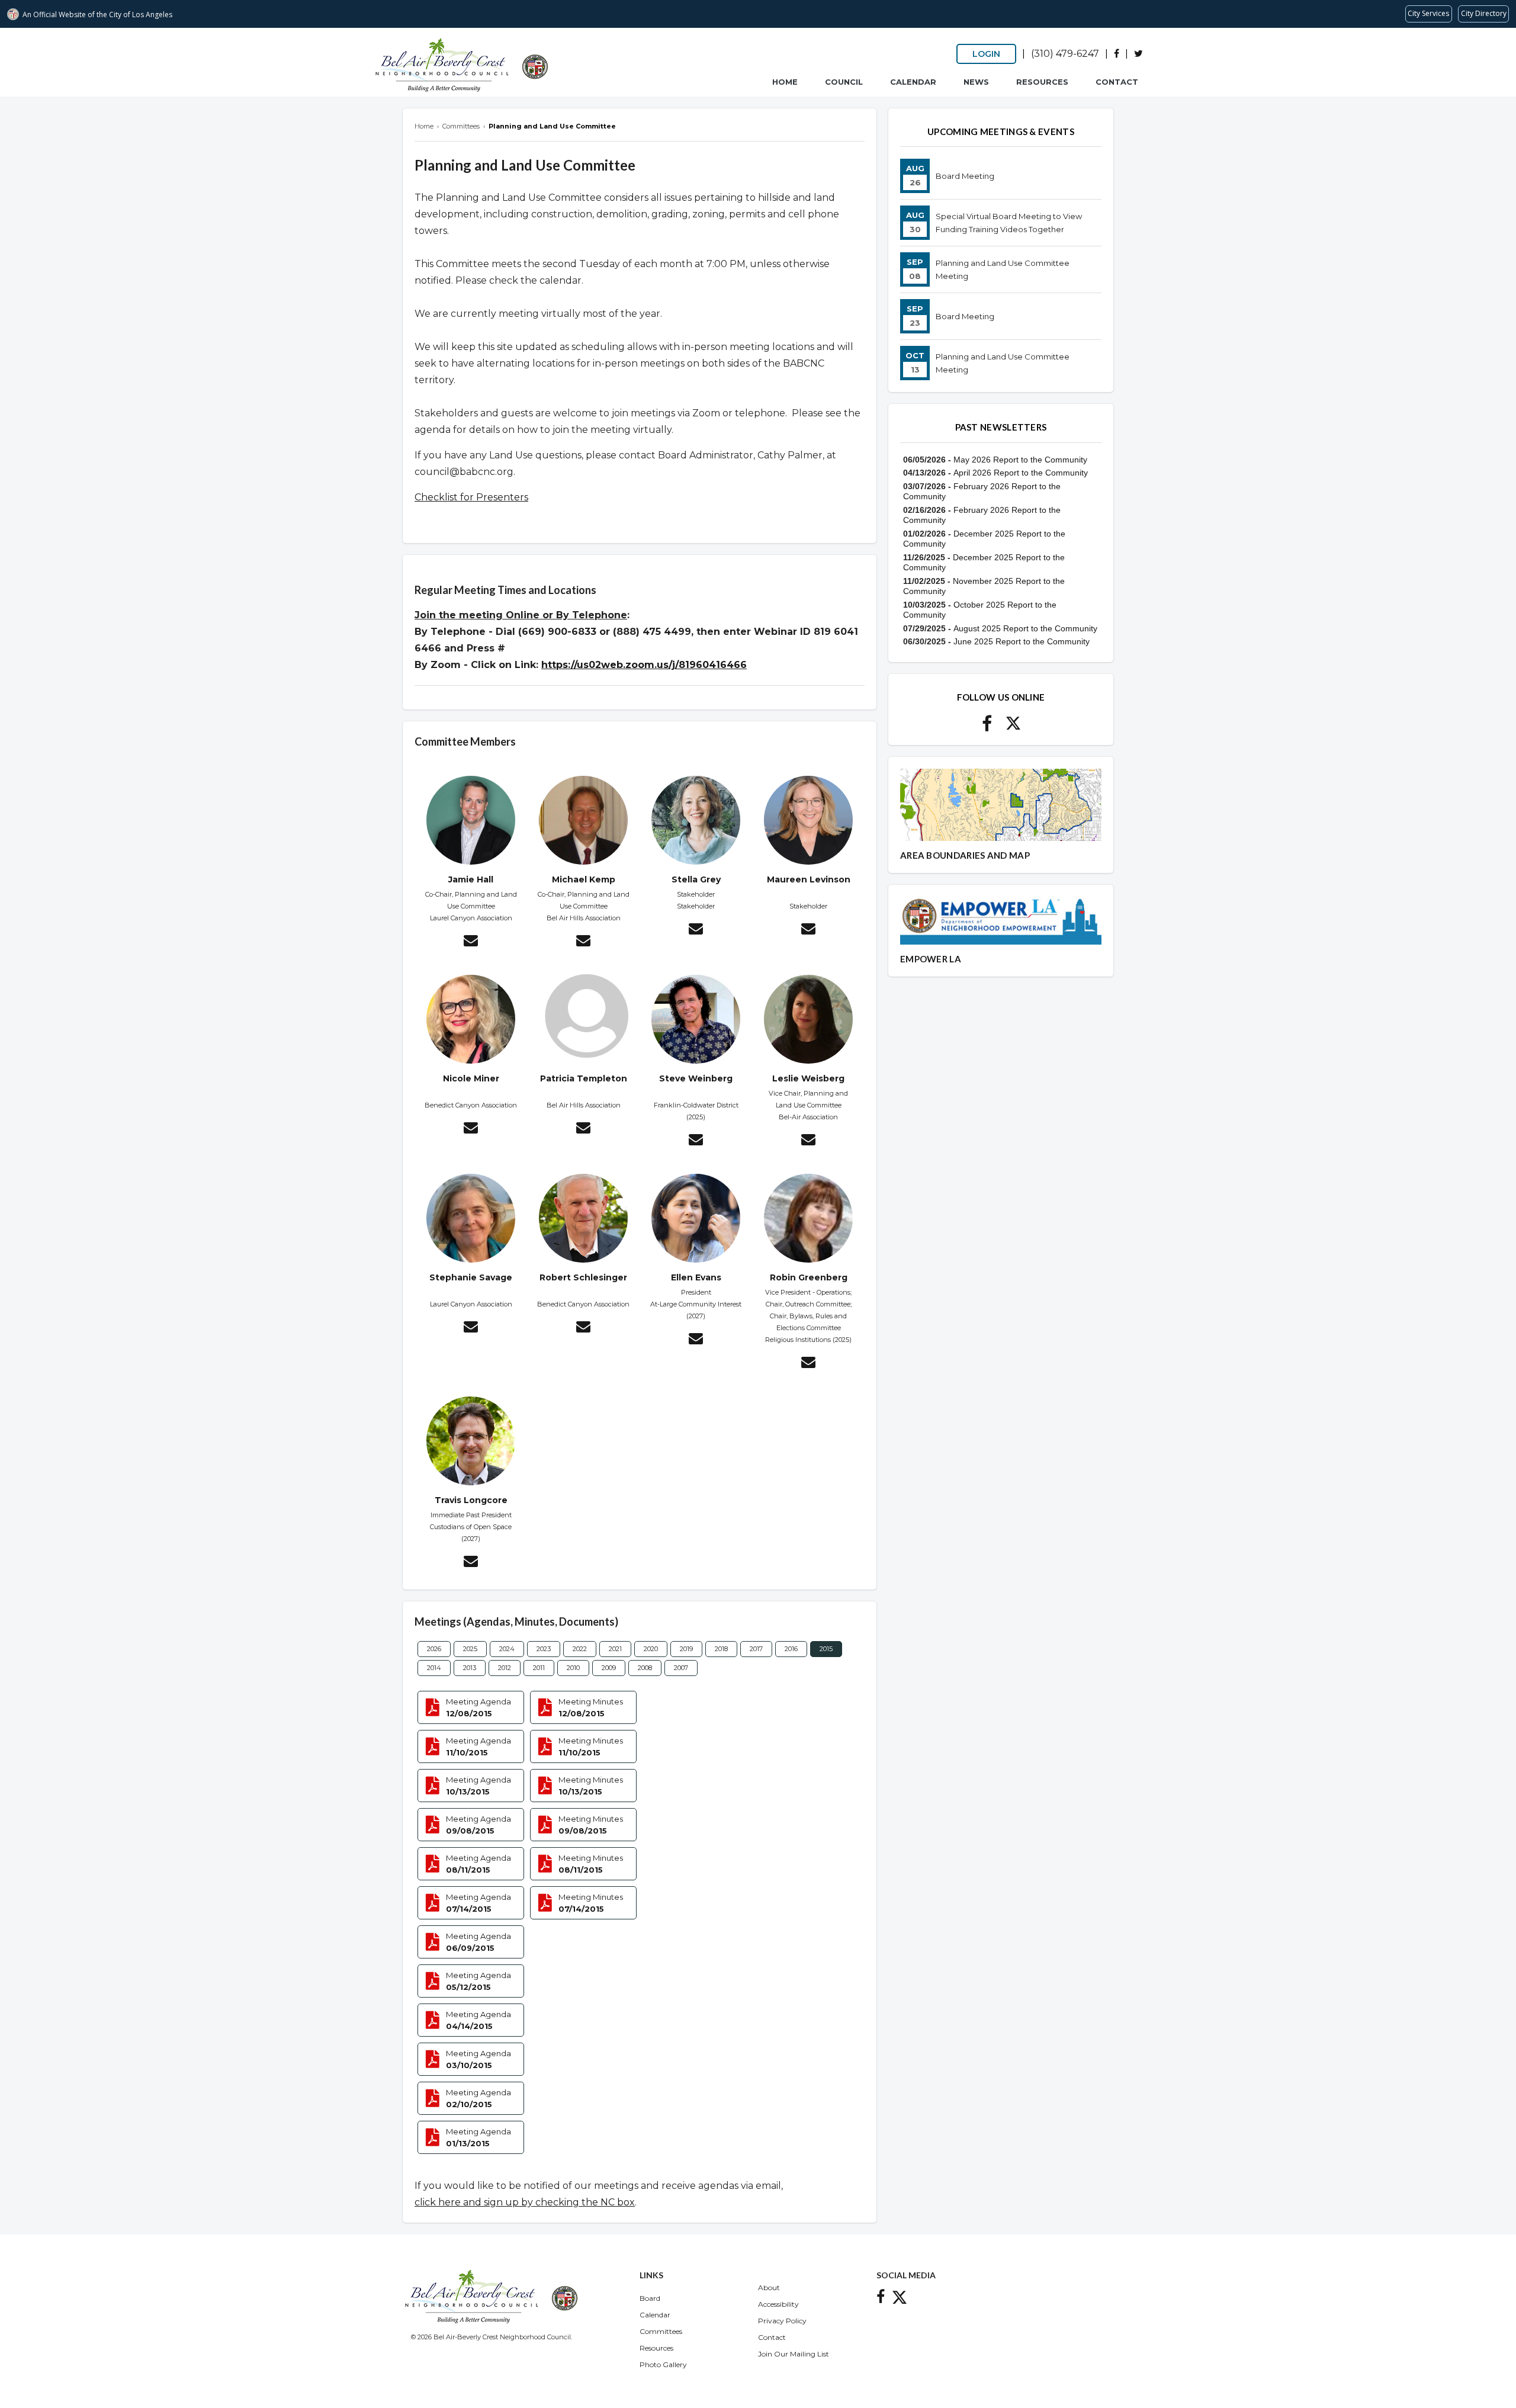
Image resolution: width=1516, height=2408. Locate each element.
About (769, 2287)
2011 (539, 1668)
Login (986, 54)
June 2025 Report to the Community (1022, 641)
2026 (434, 1649)
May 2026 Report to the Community (1020, 460)
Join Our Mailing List (794, 2354)
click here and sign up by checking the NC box (525, 2202)
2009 (609, 1668)
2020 (651, 1649)
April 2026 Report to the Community (1021, 473)
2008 (645, 1668)
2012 (505, 1668)
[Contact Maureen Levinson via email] (808, 930)
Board (650, 2298)
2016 (791, 1649)
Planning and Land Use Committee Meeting (1003, 269)
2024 (507, 1649)
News (976, 82)
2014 (434, 1668)
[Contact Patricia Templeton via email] (583, 1129)
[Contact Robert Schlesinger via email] (583, 1328)
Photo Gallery (663, 2364)
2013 (470, 1668)
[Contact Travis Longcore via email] (471, 1563)
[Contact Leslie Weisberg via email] (808, 1141)
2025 (470, 1649)
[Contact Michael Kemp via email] (583, 942)
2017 (756, 1649)
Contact (1117, 82)
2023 (544, 1649)
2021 (615, 1649)
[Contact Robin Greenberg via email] (808, 1364)
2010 (573, 1668)
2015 (826, 1649)
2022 (580, 1649)
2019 (686, 1649)
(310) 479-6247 (1065, 54)
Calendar (913, 82)
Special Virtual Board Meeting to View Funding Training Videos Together (1009, 223)
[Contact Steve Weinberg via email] (696, 1141)
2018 (721, 1649)
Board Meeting (965, 176)
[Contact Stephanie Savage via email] (471, 1328)
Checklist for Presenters (471, 497)
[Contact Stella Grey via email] (696, 930)
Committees (661, 2331)
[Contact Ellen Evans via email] (696, 1340)
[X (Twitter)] (1138, 54)
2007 (681, 1668)
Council (844, 82)
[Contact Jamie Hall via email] (471, 942)
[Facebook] (1117, 54)
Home (785, 82)
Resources (1042, 82)
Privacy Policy (782, 2321)
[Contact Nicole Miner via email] (471, 1129)
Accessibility (778, 2304)
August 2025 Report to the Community (1025, 628)
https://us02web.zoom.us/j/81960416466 (644, 665)
